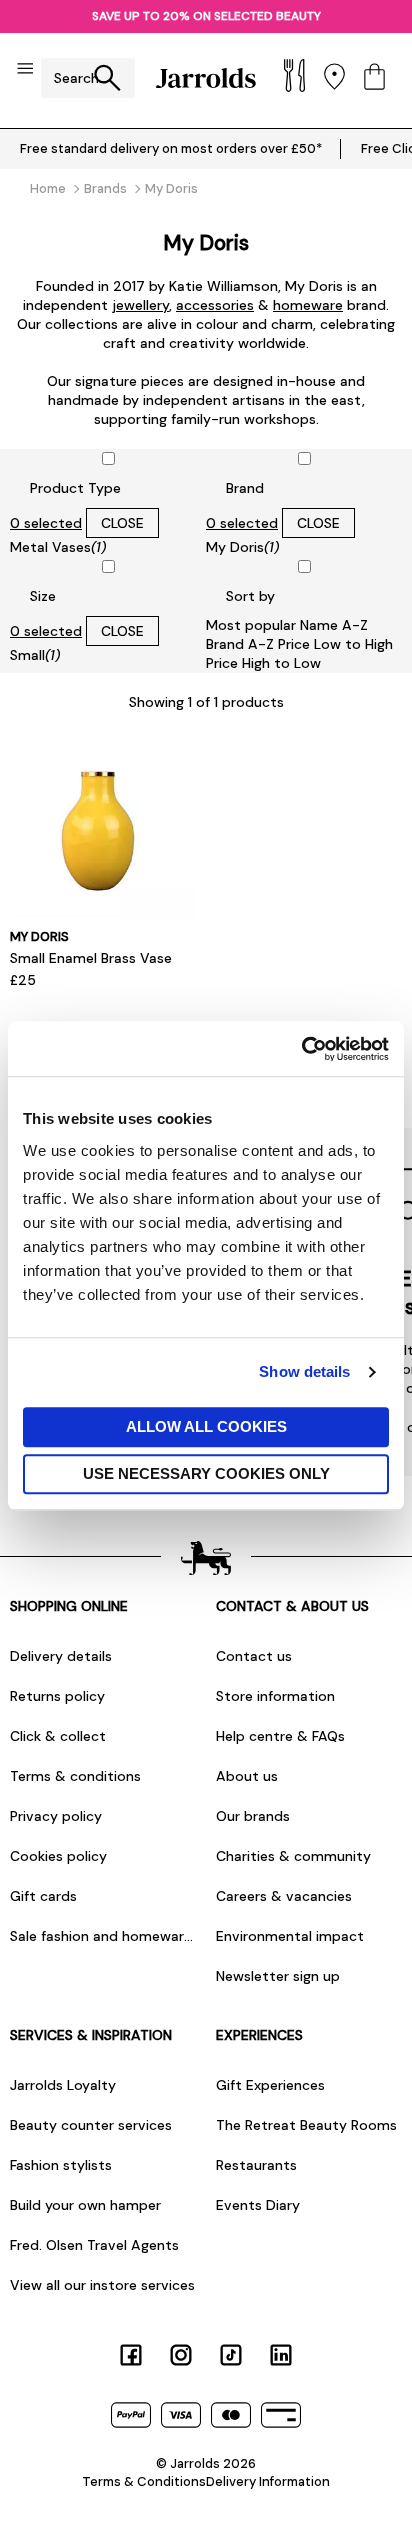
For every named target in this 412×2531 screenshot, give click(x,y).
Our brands (253, 1816)
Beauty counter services (91, 2125)
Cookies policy (58, 1856)
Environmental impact (290, 1936)
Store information (275, 1696)
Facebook (131, 2355)
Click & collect (58, 1736)
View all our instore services (102, 2285)
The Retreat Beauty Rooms (306, 2125)
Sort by (250, 596)
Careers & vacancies (284, 1896)
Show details (304, 1371)
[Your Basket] (374, 78)
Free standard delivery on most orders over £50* (171, 148)
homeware (308, 305)
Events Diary (258, 2205)
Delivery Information (268, 2481)
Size (43, 596)
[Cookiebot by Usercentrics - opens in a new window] (301, 1049)
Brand (245, 488)
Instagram (181, 2355)
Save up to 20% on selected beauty (206, 16)
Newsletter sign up (278, 1976)
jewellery (140, 305)
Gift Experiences (270, 2085)
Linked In (281, 2355)
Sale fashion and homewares (103, 1936)
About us (247, 1776)
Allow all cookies (206, 1426)
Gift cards (43, 1896)
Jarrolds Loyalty (63, 2085)
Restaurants (256, 2165)
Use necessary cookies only (206, 1473)
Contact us (254, 1656)
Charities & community (293, 1856)
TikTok (231, 2355)
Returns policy (57, 1696)
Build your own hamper (85, 2205)
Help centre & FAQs (280, 1736)
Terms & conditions (75, 1776)
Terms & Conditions (144, 2481)
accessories (215, 305)
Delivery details (61, 1656)
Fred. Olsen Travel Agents (94, 2245)
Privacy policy (56, 1816)
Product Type (75, 488)
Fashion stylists (61, 2165)
